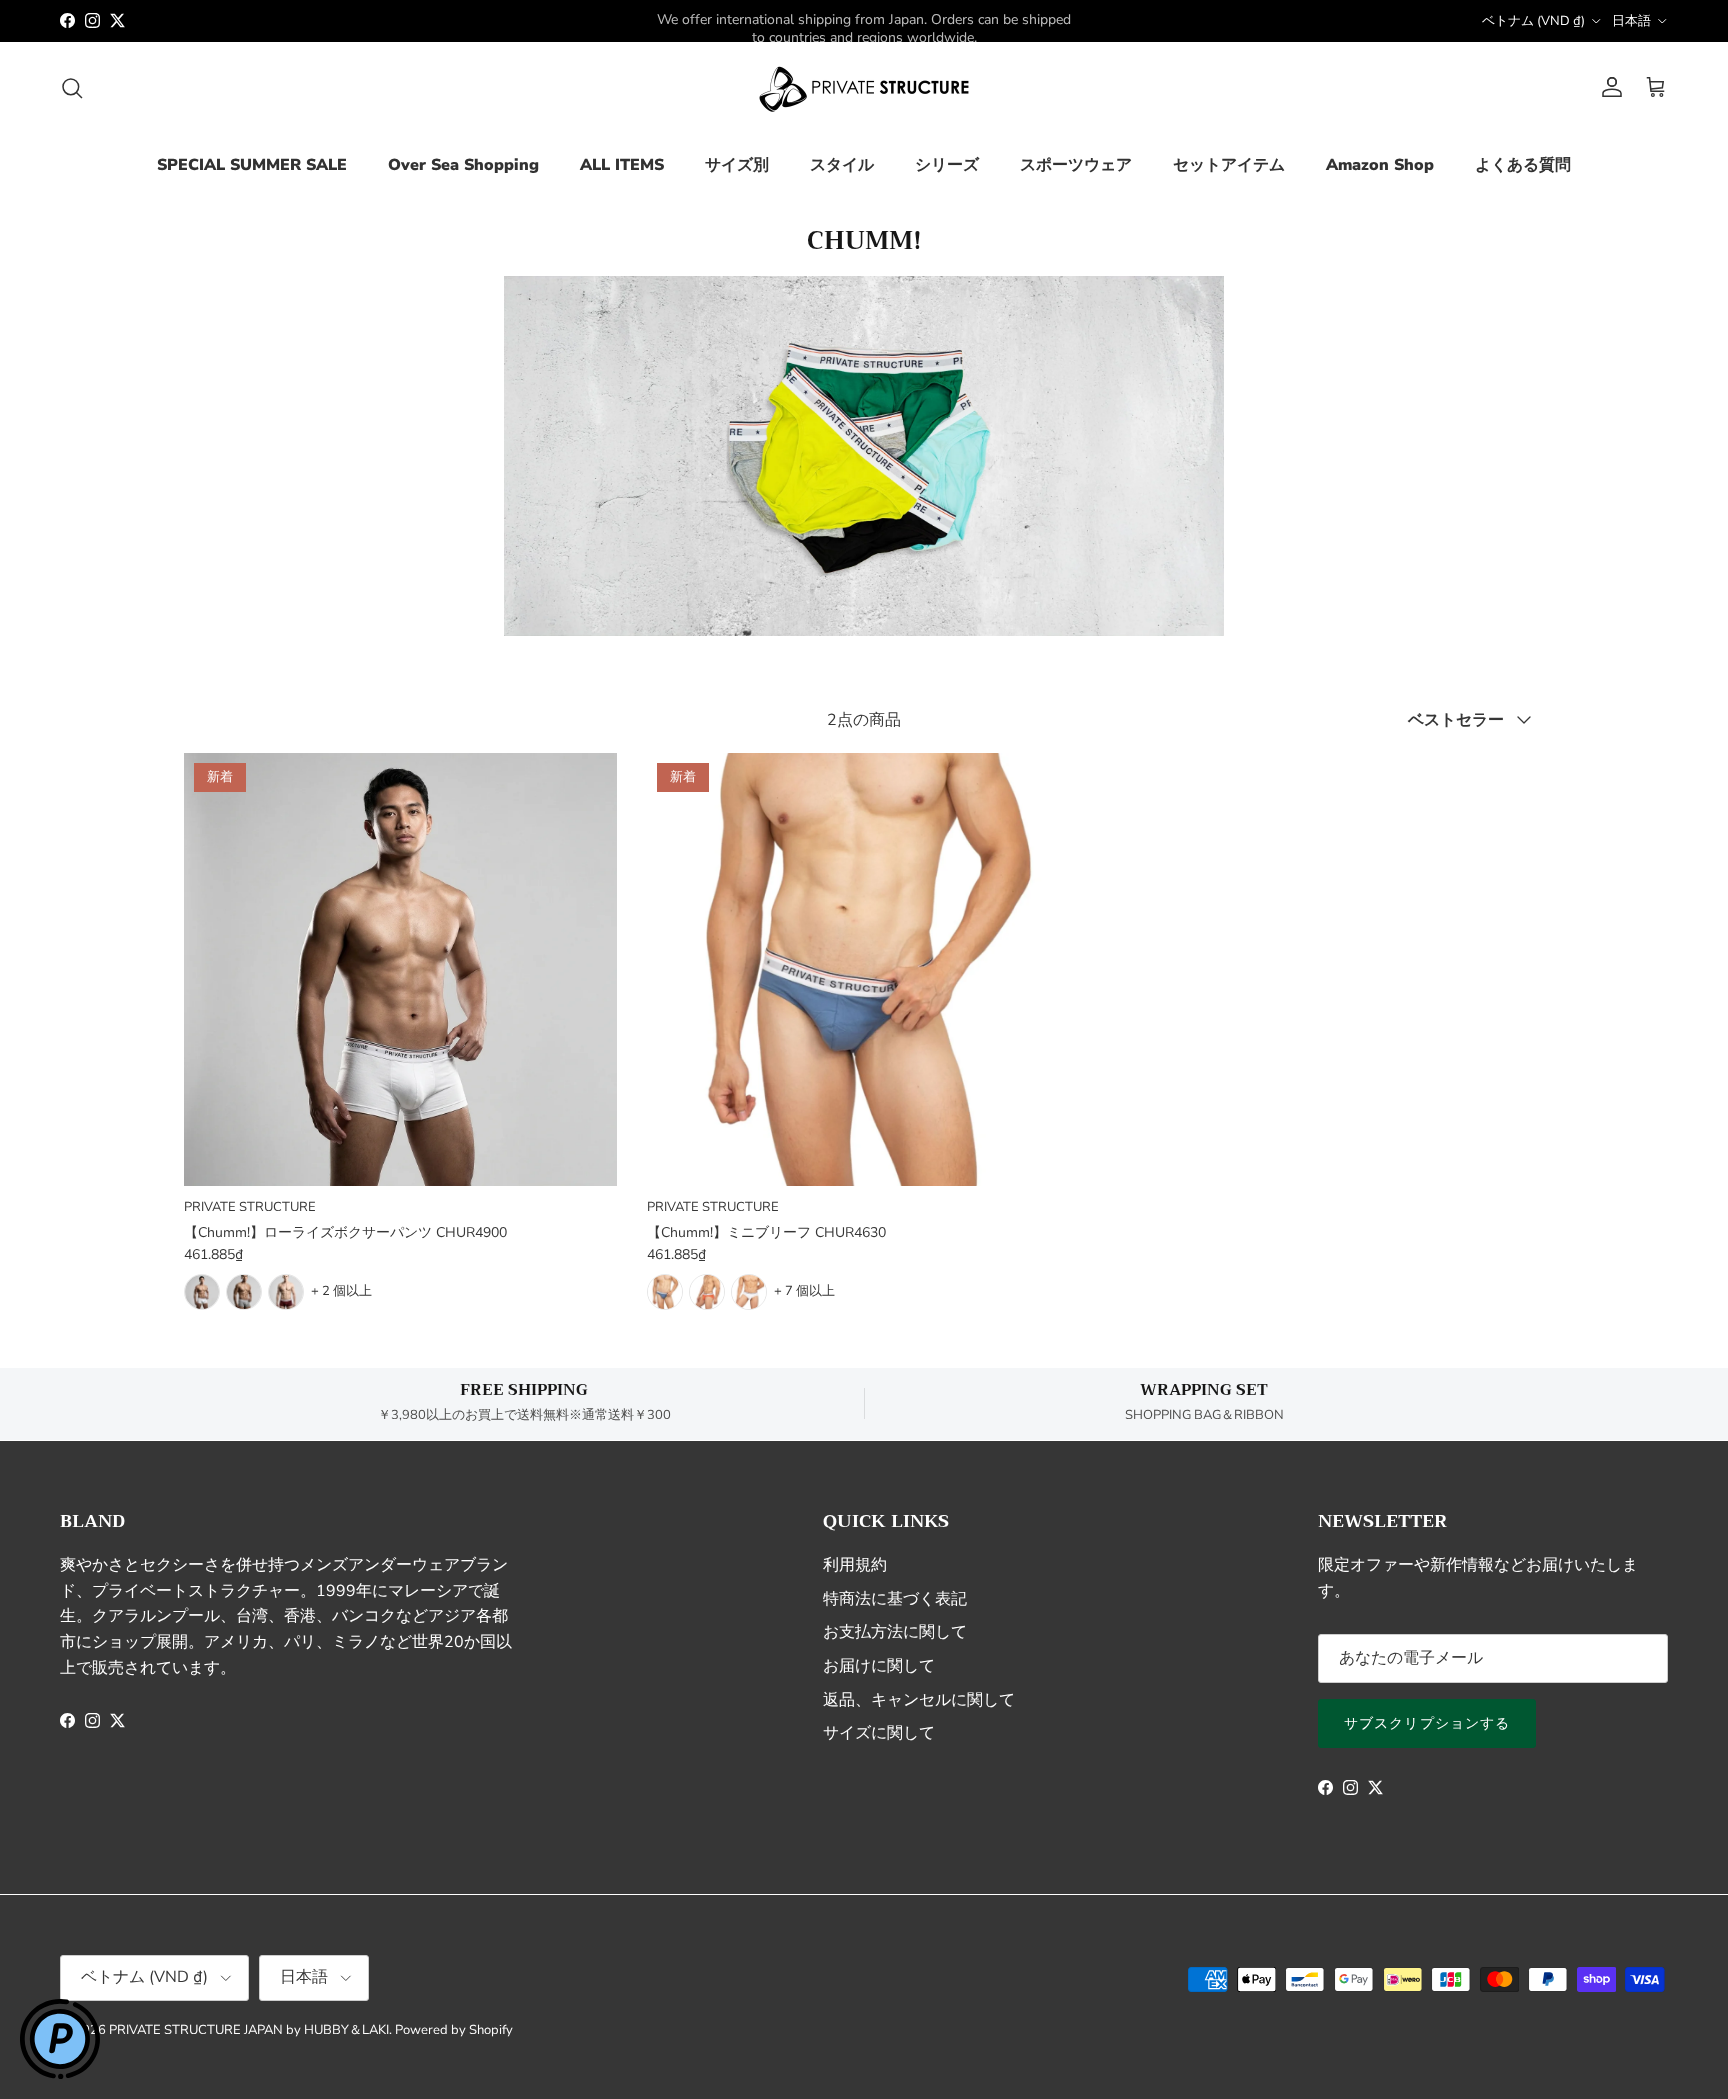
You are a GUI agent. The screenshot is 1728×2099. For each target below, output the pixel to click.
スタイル (842, 165)
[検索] (72, 88)
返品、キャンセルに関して (919, 1700)
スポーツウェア (1076, 165)
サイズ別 (737, 165)
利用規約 (855, 1565)
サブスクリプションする (1427, 1723)
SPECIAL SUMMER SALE (252, 165)
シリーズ (947, 165)
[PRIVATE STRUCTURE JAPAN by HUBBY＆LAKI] (864, 88)
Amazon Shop (1380, 165)
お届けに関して (879, 1666)
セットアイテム (1229, 165)
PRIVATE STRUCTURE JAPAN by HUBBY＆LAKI (249, 2030)
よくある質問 (1523, 165)
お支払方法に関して (895, 1632)
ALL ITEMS (622, 165)
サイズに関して (879, 1733)
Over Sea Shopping (463, 165)
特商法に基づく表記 (895, 1599)
